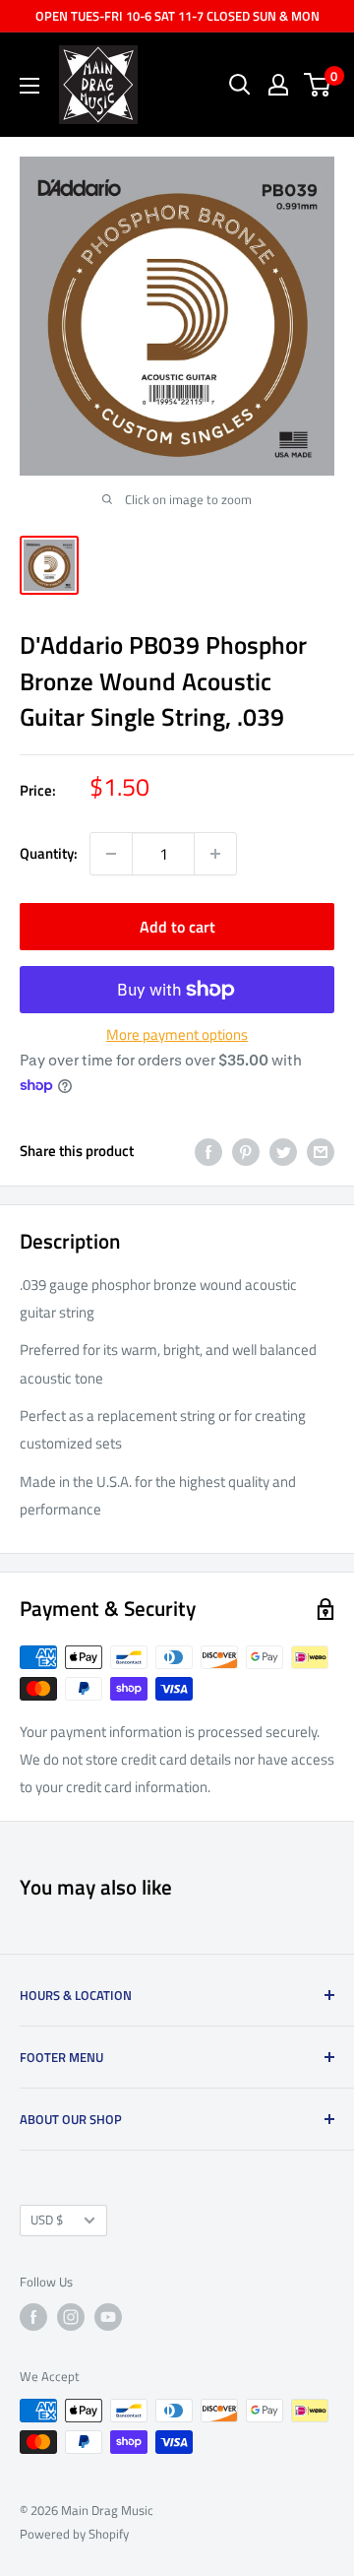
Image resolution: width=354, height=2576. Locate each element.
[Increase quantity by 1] (215, 854)
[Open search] (240, 85)
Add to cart (177, 927)
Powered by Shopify (74, 2534)
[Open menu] (29, 86)
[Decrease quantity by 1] (111, 854)
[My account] (278, 85)
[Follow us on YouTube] (108, 2317)
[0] (318, 85)
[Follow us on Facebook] (33, 2317)
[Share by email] (321, 1152)
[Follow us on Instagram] (71, 2317)
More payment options (177, 1034)
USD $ (47, 2220)
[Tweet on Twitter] (283, 1152)
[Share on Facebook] (208, 1152)
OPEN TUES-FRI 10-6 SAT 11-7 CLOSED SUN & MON (177, 16)
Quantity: (49, 853)
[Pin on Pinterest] (246, 1152)
